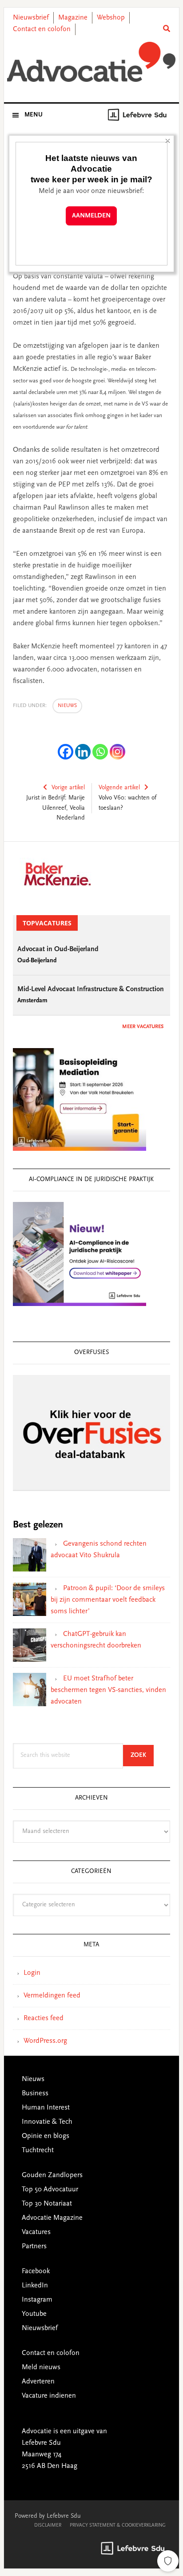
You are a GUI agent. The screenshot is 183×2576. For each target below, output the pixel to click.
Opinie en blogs (46, 2136)
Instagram (37, 2300)
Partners (34, 2246)
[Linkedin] (83, 752)
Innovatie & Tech (47, 2122)
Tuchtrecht (38, 2150)
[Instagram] (117, 752)
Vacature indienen (49, 2396)
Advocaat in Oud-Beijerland (58, 949)
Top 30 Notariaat (47, 2204)
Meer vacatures (143, 1027)
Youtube (34, 2314)
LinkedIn (35, 2286)
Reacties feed (44, 2018)
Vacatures (36, 2232)
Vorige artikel (68, 788)
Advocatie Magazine (52, 2218)
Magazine (73, 18)
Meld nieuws (41, 2367)
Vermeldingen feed (52, 1996)
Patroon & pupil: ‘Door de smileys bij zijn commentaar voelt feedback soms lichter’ (108, 1600)
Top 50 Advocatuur (50, 2190)
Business (35, 2094)
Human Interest (46, 2108)
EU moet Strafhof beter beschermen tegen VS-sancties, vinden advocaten (108, 1690)
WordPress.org (45, 2041)
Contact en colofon (42, 29)
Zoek (142, 1755)
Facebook (36, 2271)
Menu (34, 115)
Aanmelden (91, 216)
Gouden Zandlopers (52, 2175)
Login (32, 1973)
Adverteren (38, 2382)
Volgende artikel (119, 788)
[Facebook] (66, 752)
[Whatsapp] (100, 752)
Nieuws (67, 706)
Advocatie (91, 62)
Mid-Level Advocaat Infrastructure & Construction (91, 989)
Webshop (111, 18)
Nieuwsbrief (31, 18)
